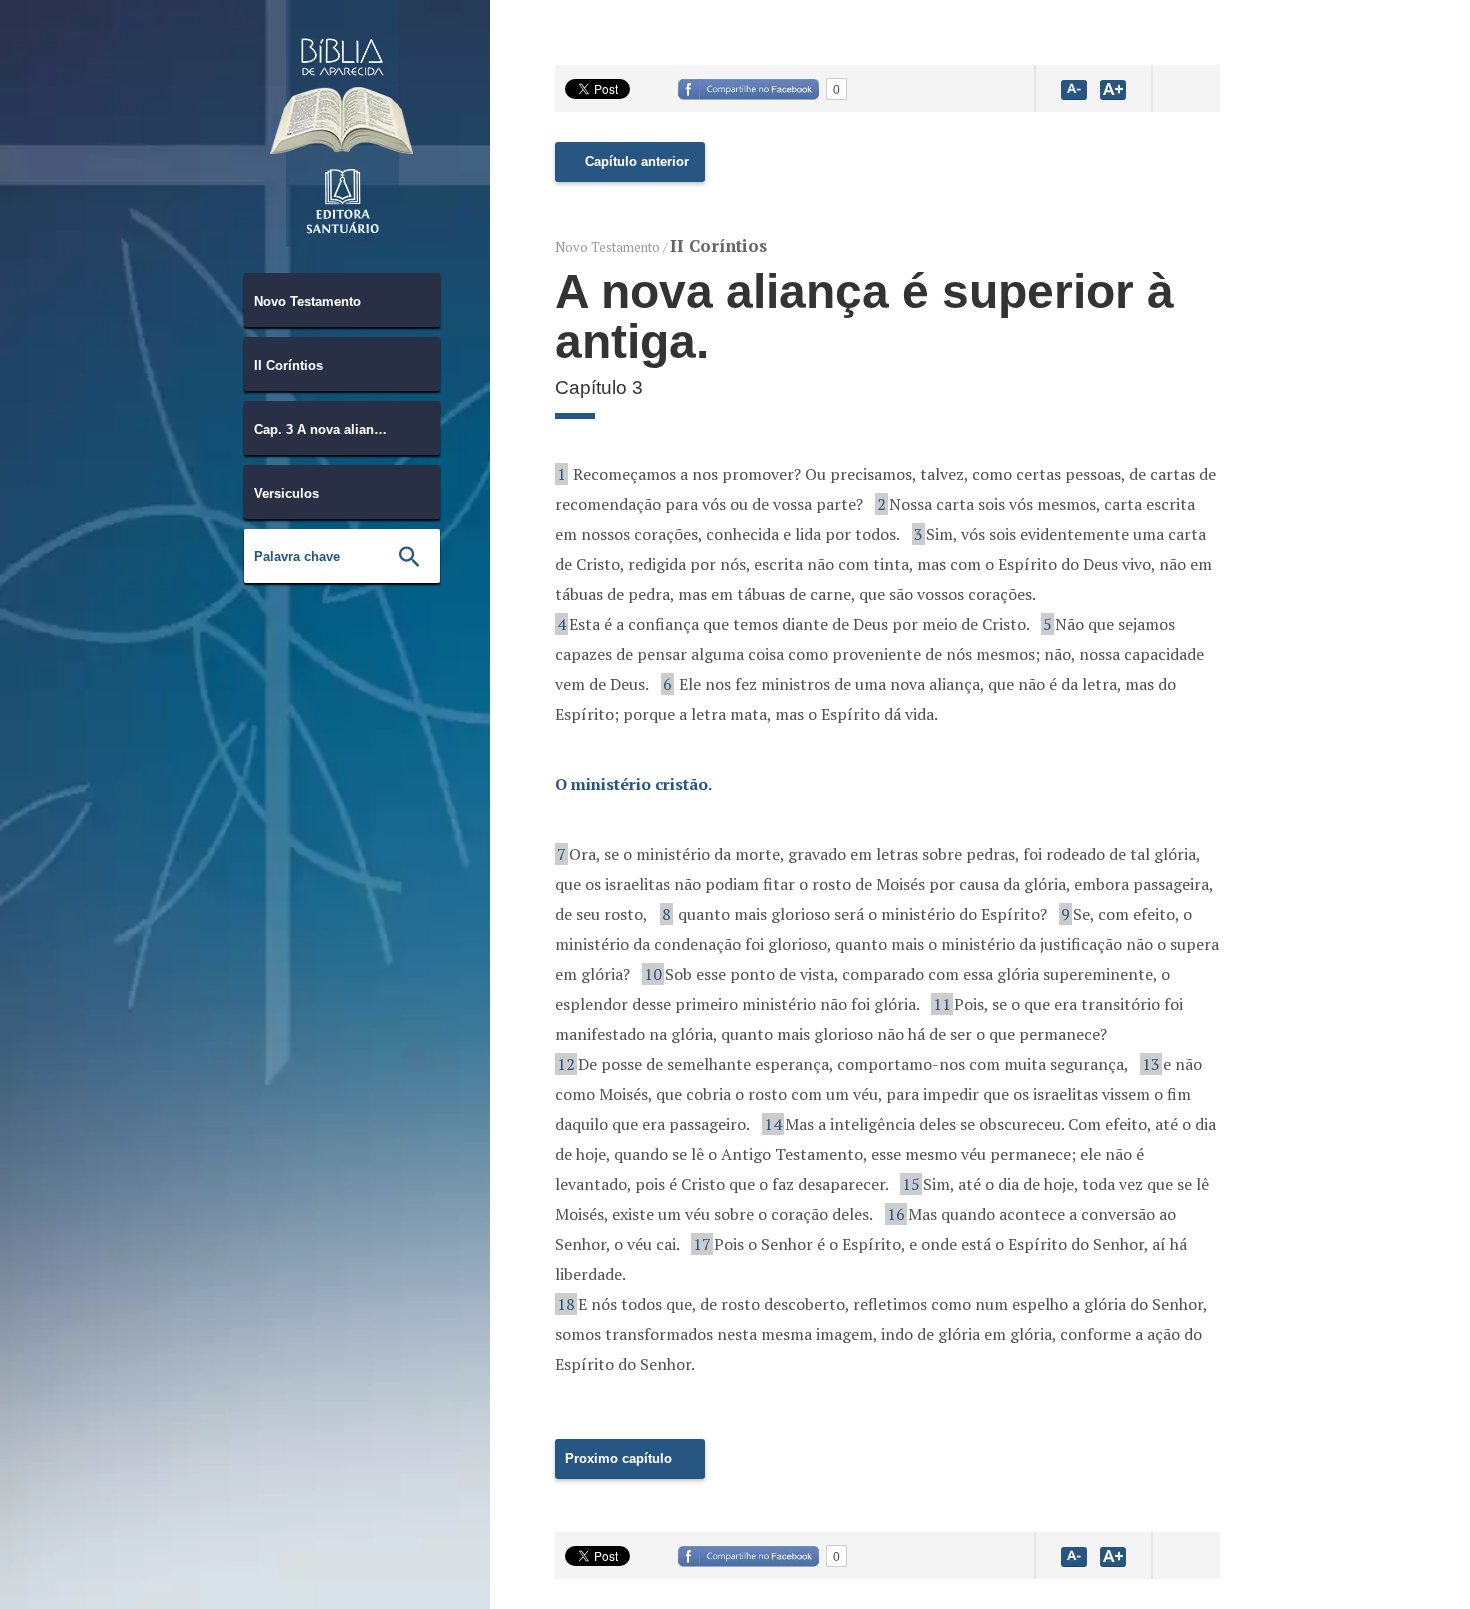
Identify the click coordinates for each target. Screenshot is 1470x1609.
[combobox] (342, 300)
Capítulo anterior (637, 161)
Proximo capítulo (618, 1458)
